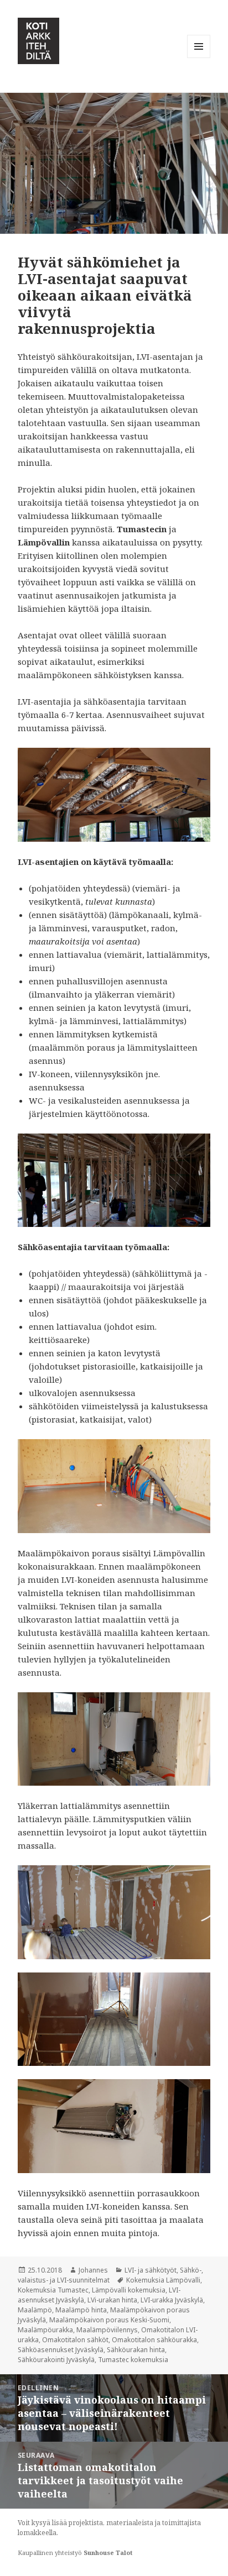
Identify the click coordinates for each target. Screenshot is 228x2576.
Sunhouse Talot (108, 2553)
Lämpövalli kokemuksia (129, 2290)
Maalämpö (35, 2310)
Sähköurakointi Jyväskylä (56, 2360)
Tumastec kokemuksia (133, 2360)
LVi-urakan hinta (112, 2300)
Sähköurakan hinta (136, 2350)
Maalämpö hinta (81, 2310)
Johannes (93, 2270)
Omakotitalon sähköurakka (154, 2340)
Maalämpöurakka (45, 2330)
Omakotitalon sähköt (75, 2340)
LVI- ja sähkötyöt (151, 2270)
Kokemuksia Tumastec (53, 2290)
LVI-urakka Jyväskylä (172, 2300)
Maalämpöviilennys (107, 2330)
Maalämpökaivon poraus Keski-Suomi (109, 2320)
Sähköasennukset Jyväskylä (61, 2350)
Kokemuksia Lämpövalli (163, 2280)
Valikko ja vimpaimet (199, 58)
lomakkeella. (38, 2533)
